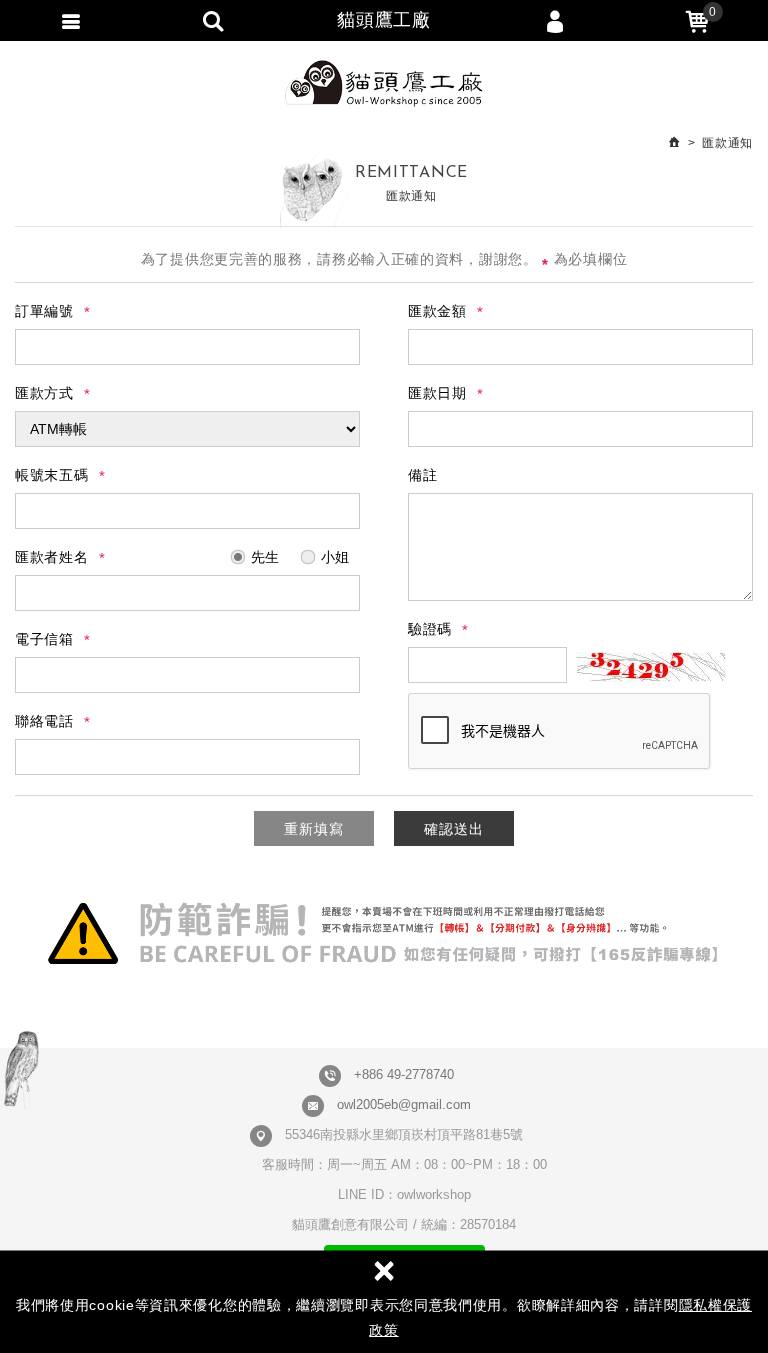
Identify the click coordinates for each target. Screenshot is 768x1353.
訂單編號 (44, 311)
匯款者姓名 (52, 557)
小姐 (333, 557)
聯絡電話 (44, 721)
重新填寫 (314, 829)
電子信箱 (44, 639)
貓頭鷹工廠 (384, 83)
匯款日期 (437, 393)
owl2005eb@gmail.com (404, 1104)
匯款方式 (44, 393)
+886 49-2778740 (404, 1074)
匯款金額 (437, 311)
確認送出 (454, 829)
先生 (263, 557)
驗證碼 (430, 629)
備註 (422, 475)
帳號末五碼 (52, 475)
